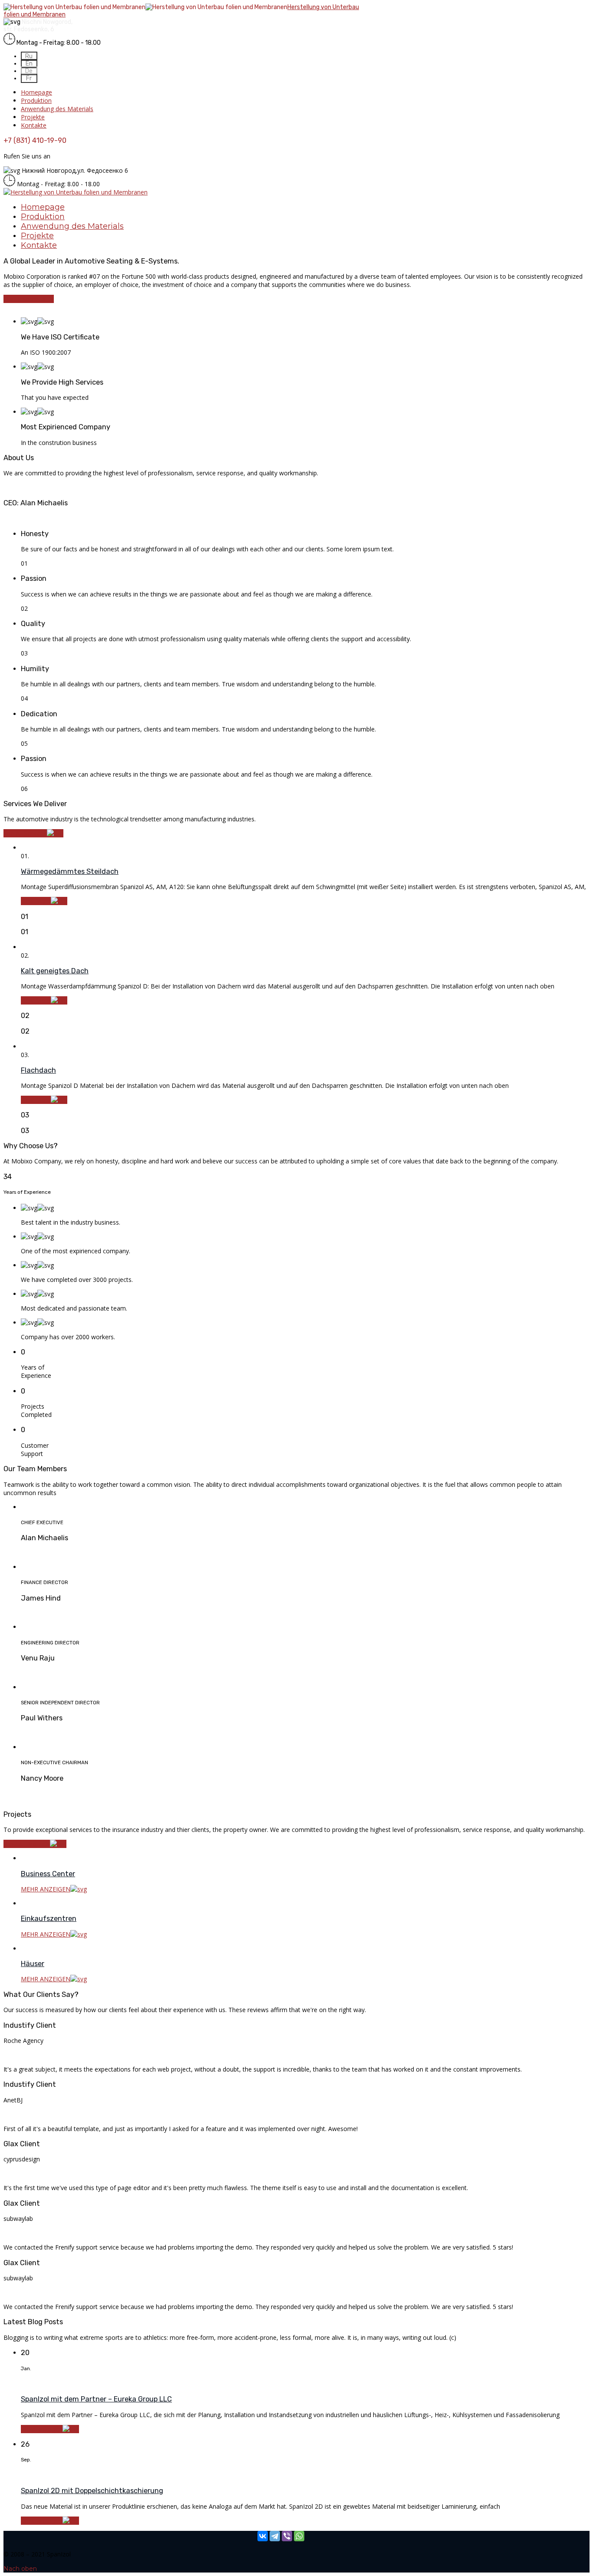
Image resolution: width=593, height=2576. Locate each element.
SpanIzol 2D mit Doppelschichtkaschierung (92, 2491)
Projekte (33, 117)
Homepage (36, 92)
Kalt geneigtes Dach (55, 971)
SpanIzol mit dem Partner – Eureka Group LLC (96, 2399)
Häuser (33, 1964)
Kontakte (34, 125)
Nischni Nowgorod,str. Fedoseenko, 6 (38, 26)
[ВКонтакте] (263, 2536)
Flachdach (38, 1070)
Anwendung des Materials (57, 109)
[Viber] (287, 2536)
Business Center (48, 1874)
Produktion (36, 100)
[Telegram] (275, 2536)
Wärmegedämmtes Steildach (70, 871)
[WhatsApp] (299, 2536)
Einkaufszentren (49, 1919)
